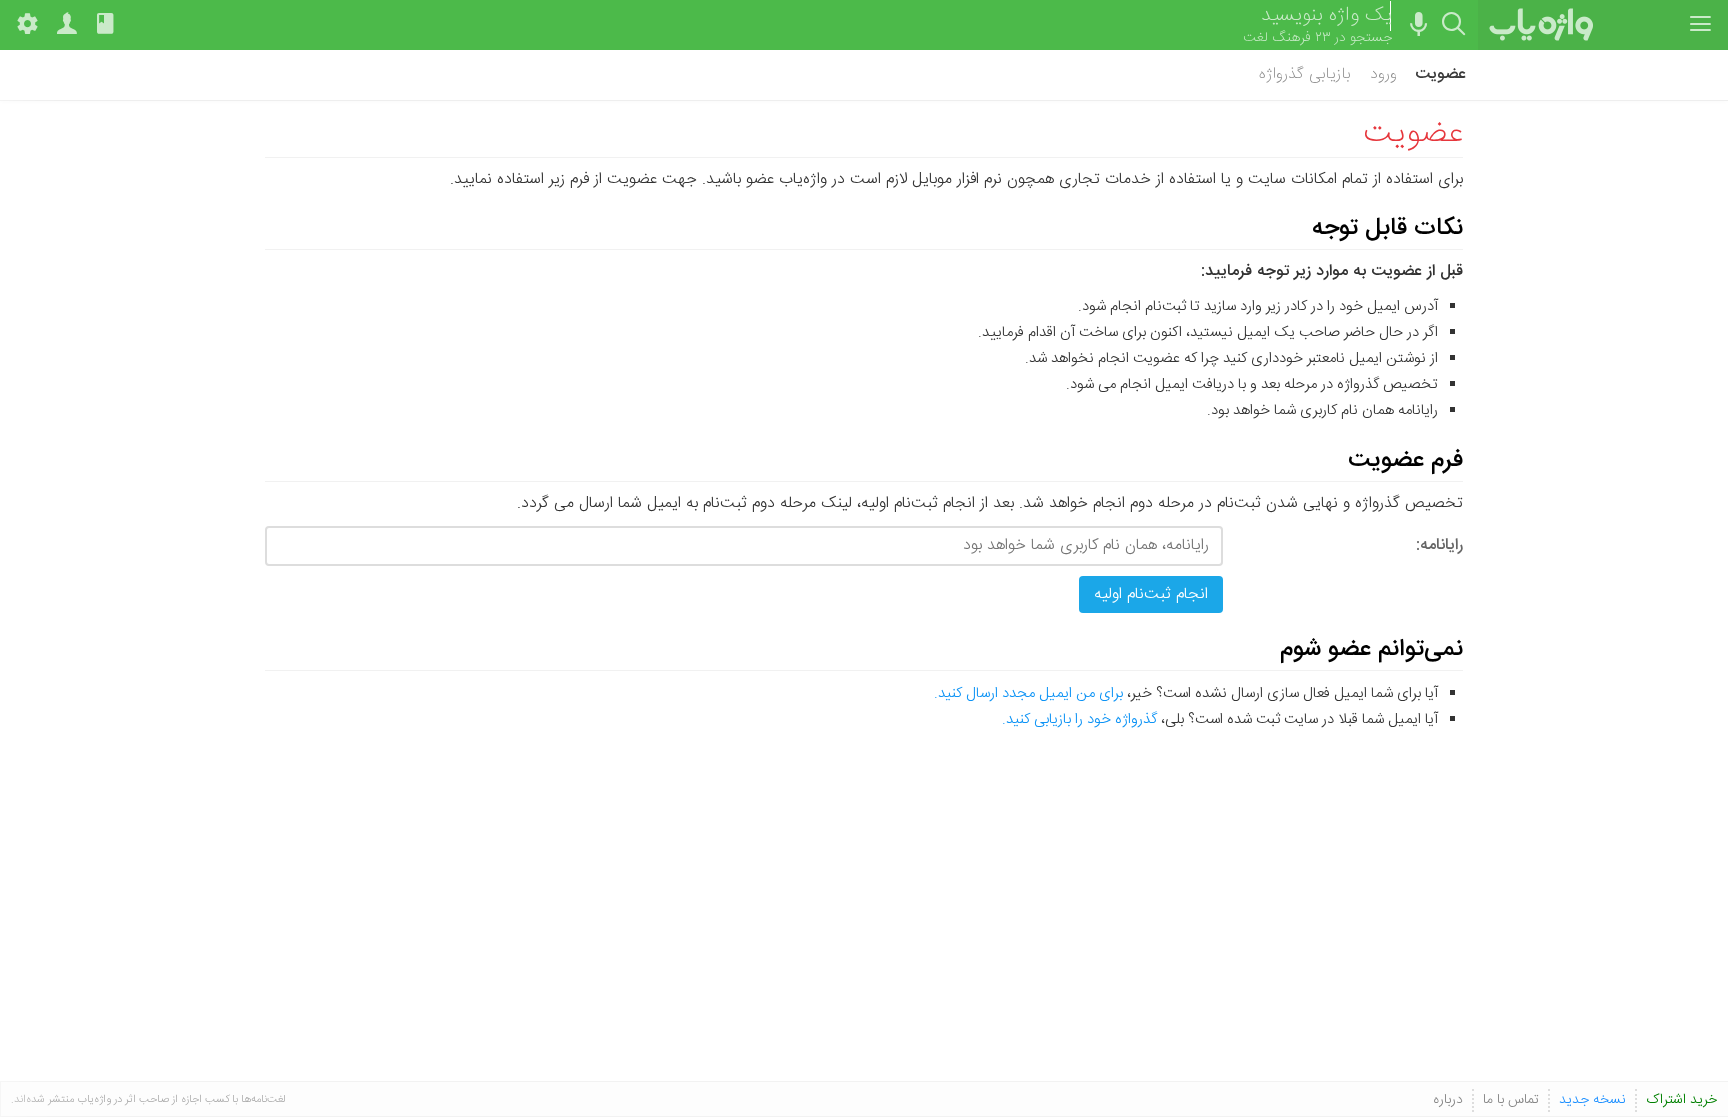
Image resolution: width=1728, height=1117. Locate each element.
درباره (1448, 1100)
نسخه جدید (1592, 1100)
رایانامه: (1439, 545)
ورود (1383, 74)
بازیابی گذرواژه (1304, 74)
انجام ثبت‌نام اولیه (1151, 594)
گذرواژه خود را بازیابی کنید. (1079, 719)
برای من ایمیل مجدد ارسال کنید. (1028, 693)
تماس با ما (1511, 1100)
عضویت (1440, 74)
